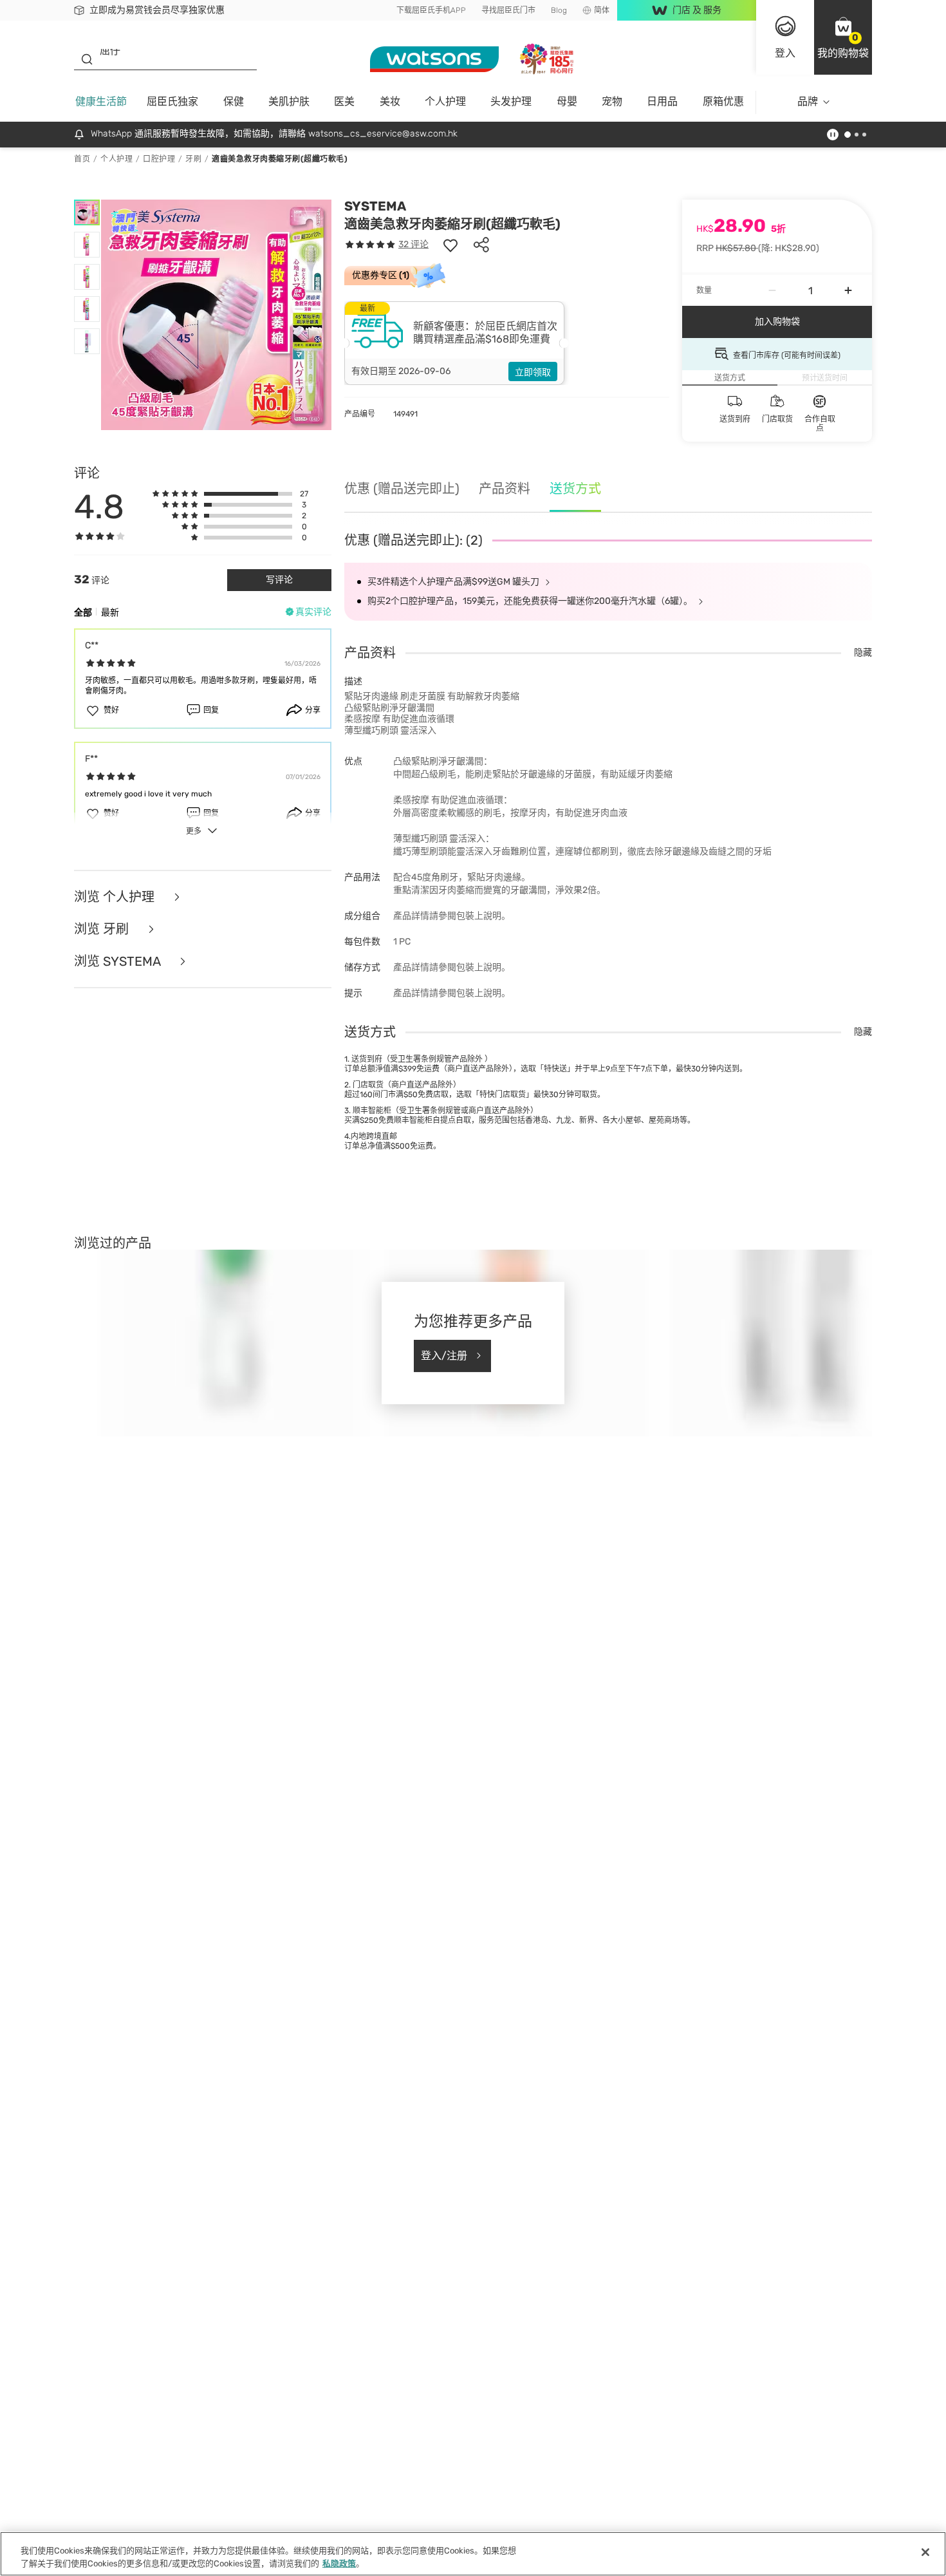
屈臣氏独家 (172, 101)
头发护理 (511, 101)
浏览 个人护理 (116, 897)
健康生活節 (101, 101)
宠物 (612, 101)
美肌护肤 (289, 101)
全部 (83, 613)
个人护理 (445, 101)
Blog (559, 10)
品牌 (808, 101)
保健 (234, 101)
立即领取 (533, 372)
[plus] (848, 290)
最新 (110, 613)
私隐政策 (339, 2563)
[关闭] (925, 2552)
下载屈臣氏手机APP (431, 10)
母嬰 (567, 101)
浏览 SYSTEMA (119, 961)
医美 (344, 101)
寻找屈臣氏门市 (508, 10)
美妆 (390, 101)
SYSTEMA (375, 206)
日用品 (662, 101)
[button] (843, 37)
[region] (473, 2554)
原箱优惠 (723, 101)
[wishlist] (450, 245)
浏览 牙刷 (103, 929)
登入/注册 (444, 1356)
